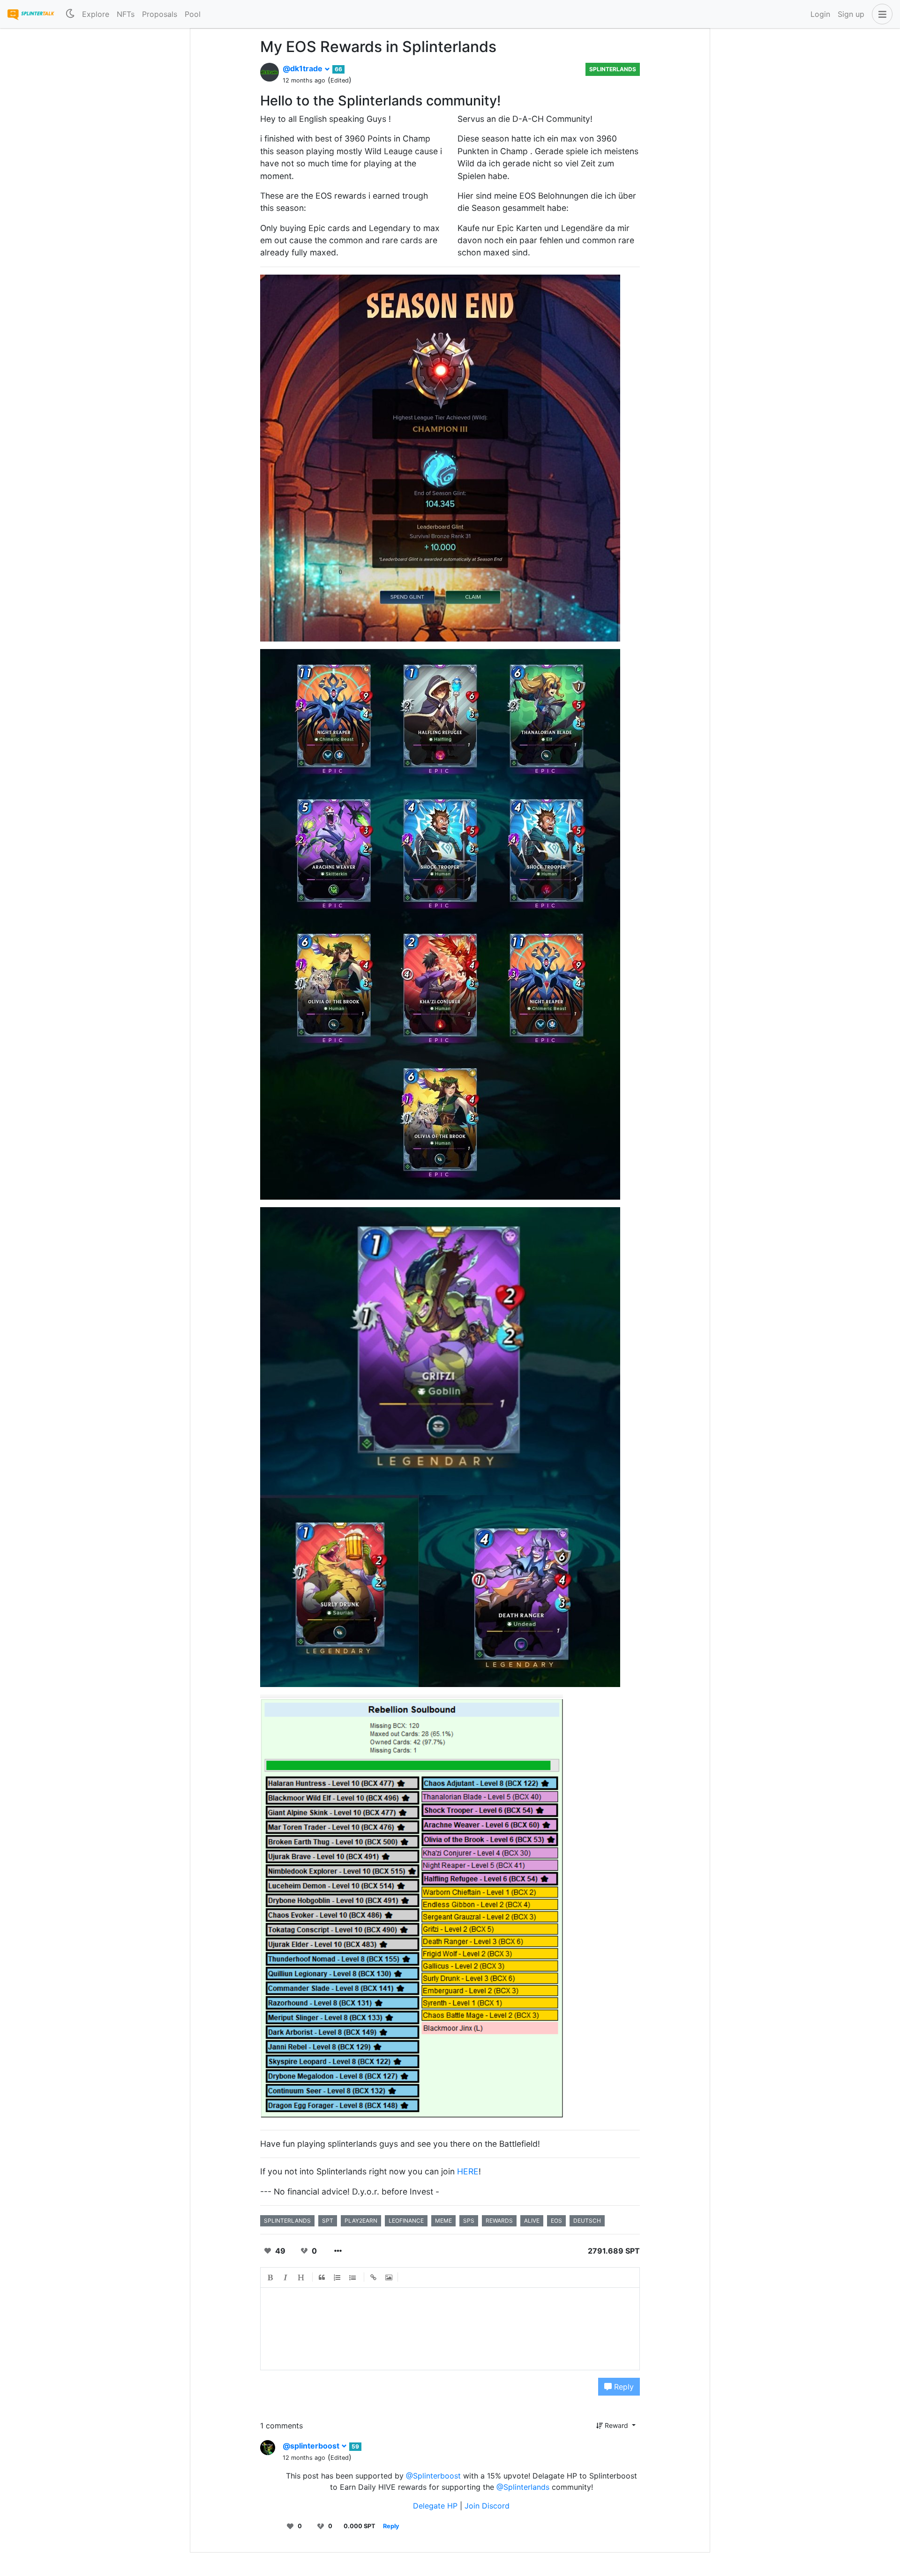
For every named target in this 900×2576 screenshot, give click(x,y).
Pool (193, 14)
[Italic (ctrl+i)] (286, 2277)
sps (469, 2221)
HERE (468, 2171)
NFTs (126, 14)
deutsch (587, 2221)
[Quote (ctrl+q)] (322, 2277)
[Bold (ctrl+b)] (270, 2277)
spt (328, 2221)
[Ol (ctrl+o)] (337, 2277)
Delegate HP (436, 2506)
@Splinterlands (523, 2487)
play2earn (361, 2221)
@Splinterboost (433, 2476)
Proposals (160, 14)
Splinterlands (613, 69)
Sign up (851, 14)
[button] (880, 14)
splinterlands (287, 2221)
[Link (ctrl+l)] (374, 2277)
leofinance (406, 2221)
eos (556, 2221)
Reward (616, 2425)
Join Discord (487, 2506)
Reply (623, 2387)
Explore (96, 14)
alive (532, 2221)
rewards (499, 2221)
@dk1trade (304, 68)
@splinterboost (312, 2446)
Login (820, 14)
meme (443, 2221)
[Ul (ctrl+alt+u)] (353, 2277)
